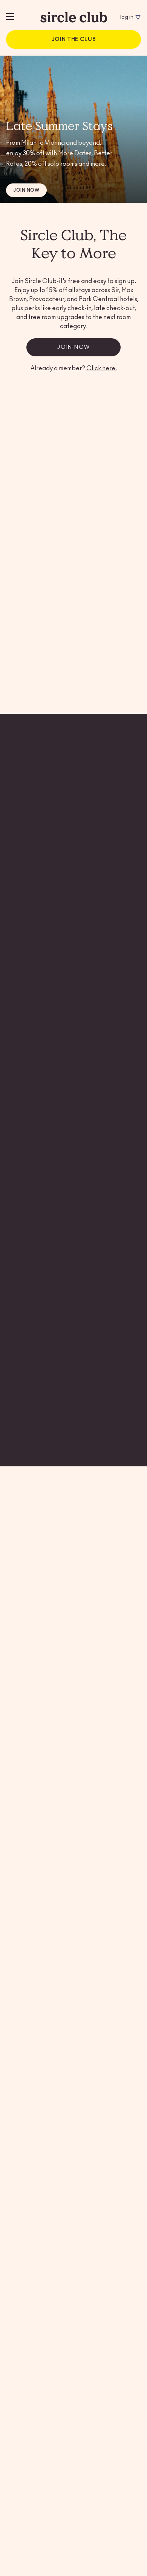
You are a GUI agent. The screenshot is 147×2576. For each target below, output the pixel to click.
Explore (25, 980)
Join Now (26, 190)
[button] (95, 645)
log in (127, 17)
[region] (23, 17)
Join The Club (73, 39)
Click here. (102, 368)
